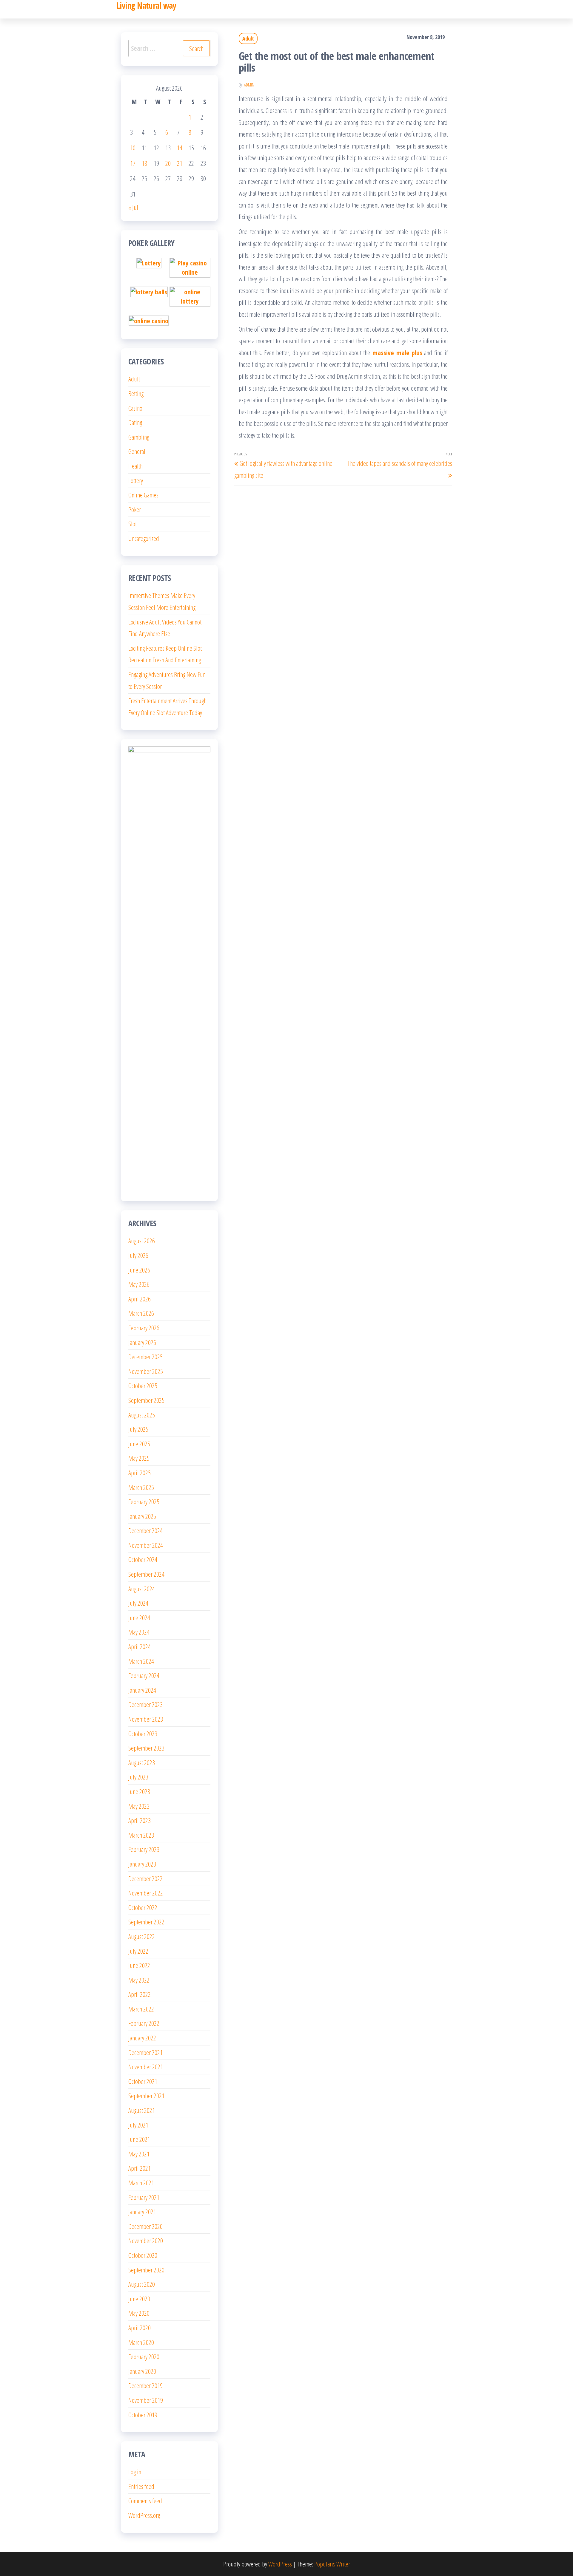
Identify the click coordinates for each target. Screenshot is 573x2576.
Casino (135, 408)
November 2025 (146, 1371)
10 (133, 148)
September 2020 (146, 2270)
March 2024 (141, 1661)
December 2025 (145, 1357)
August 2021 (142, 2110)
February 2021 (144, 2197)
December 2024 (145, 1530)
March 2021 (141, 2183)
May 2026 (139, 1284)
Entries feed (141, 2486)
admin (249, 85)
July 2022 (138, 1951)
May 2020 (139, 2313)
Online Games (143, 495)
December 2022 (145, 1878)
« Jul (133, 207)
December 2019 (145, 2385)
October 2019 (143, 2415)
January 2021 (142, 2212)
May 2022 (139, 1980)
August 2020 (142, 2284)
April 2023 (140, 1820)
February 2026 (144, 1328)
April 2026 (140, 1299)
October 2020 (143, 2255)
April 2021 (140, 2168)
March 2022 (141, 2009)
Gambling (139, 437)
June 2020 (139, 2299)
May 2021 (139, 2154)
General (137, 451)
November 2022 (146, 1893)
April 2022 (140, 1994)
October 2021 (143, 2081)
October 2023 (143, 1734)
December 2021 (145, 2052)
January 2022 (142, 2038)
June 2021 (139, 2139)
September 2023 (146, 1748)
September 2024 (146, 1574)
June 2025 (139, 1444)
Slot (133, 524)
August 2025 (142, 1415)
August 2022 (142, 1936)
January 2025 (142, 1516)
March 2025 (141, 1487)
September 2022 (146, 1922)
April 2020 (140, 2328)
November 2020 (146, 2241)
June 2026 (139, 1270)
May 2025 (139, 1458)
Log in (135, 2472)
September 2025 (146, 1400)
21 (180, 163)
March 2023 (141, 1835)
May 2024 (139, 1632)
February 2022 (144, 2023)
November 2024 (146, 1545)
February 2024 (144, 1675)
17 (133, 163)
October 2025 (143, 1386)
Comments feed (145, 2501)
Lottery (136, 480)
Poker (135, 509)
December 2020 (145, 2226)
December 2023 (145, 1704)
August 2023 (142, 1762)
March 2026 (141, 1313)
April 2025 (140, 1473)
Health (135, 466)
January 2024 (142, 1690)
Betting (136, 393)
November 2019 (146, 2400)
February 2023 (144, 1849)
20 (168, 163)
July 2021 (138, 2125)
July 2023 (138, 1777)
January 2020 (142, 2371)
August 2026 (142, 1241)
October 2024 (143, 1559)
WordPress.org (144, 2515)
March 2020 (141, 2342)
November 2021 (146, 2067)
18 (144, 163)
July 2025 (138, 1429)
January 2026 (142, 1342)
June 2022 (139, 1965)
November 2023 (146, 1719)
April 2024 (140, 1646)
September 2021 (146, 2096)
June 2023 (139, 1791)
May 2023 (139, 1806)
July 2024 (138, 1603)
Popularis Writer (332, 2564)
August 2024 (142, 1589)
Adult (248, 38)
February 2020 (144, 2357)
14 (180, 148)
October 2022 (143, 1907)
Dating (135, 422)
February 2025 (144, 1502)
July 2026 (138, 1255)
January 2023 (142, 1864)
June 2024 (139, 1618)
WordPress (280, 2564)
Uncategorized (144, 538)
